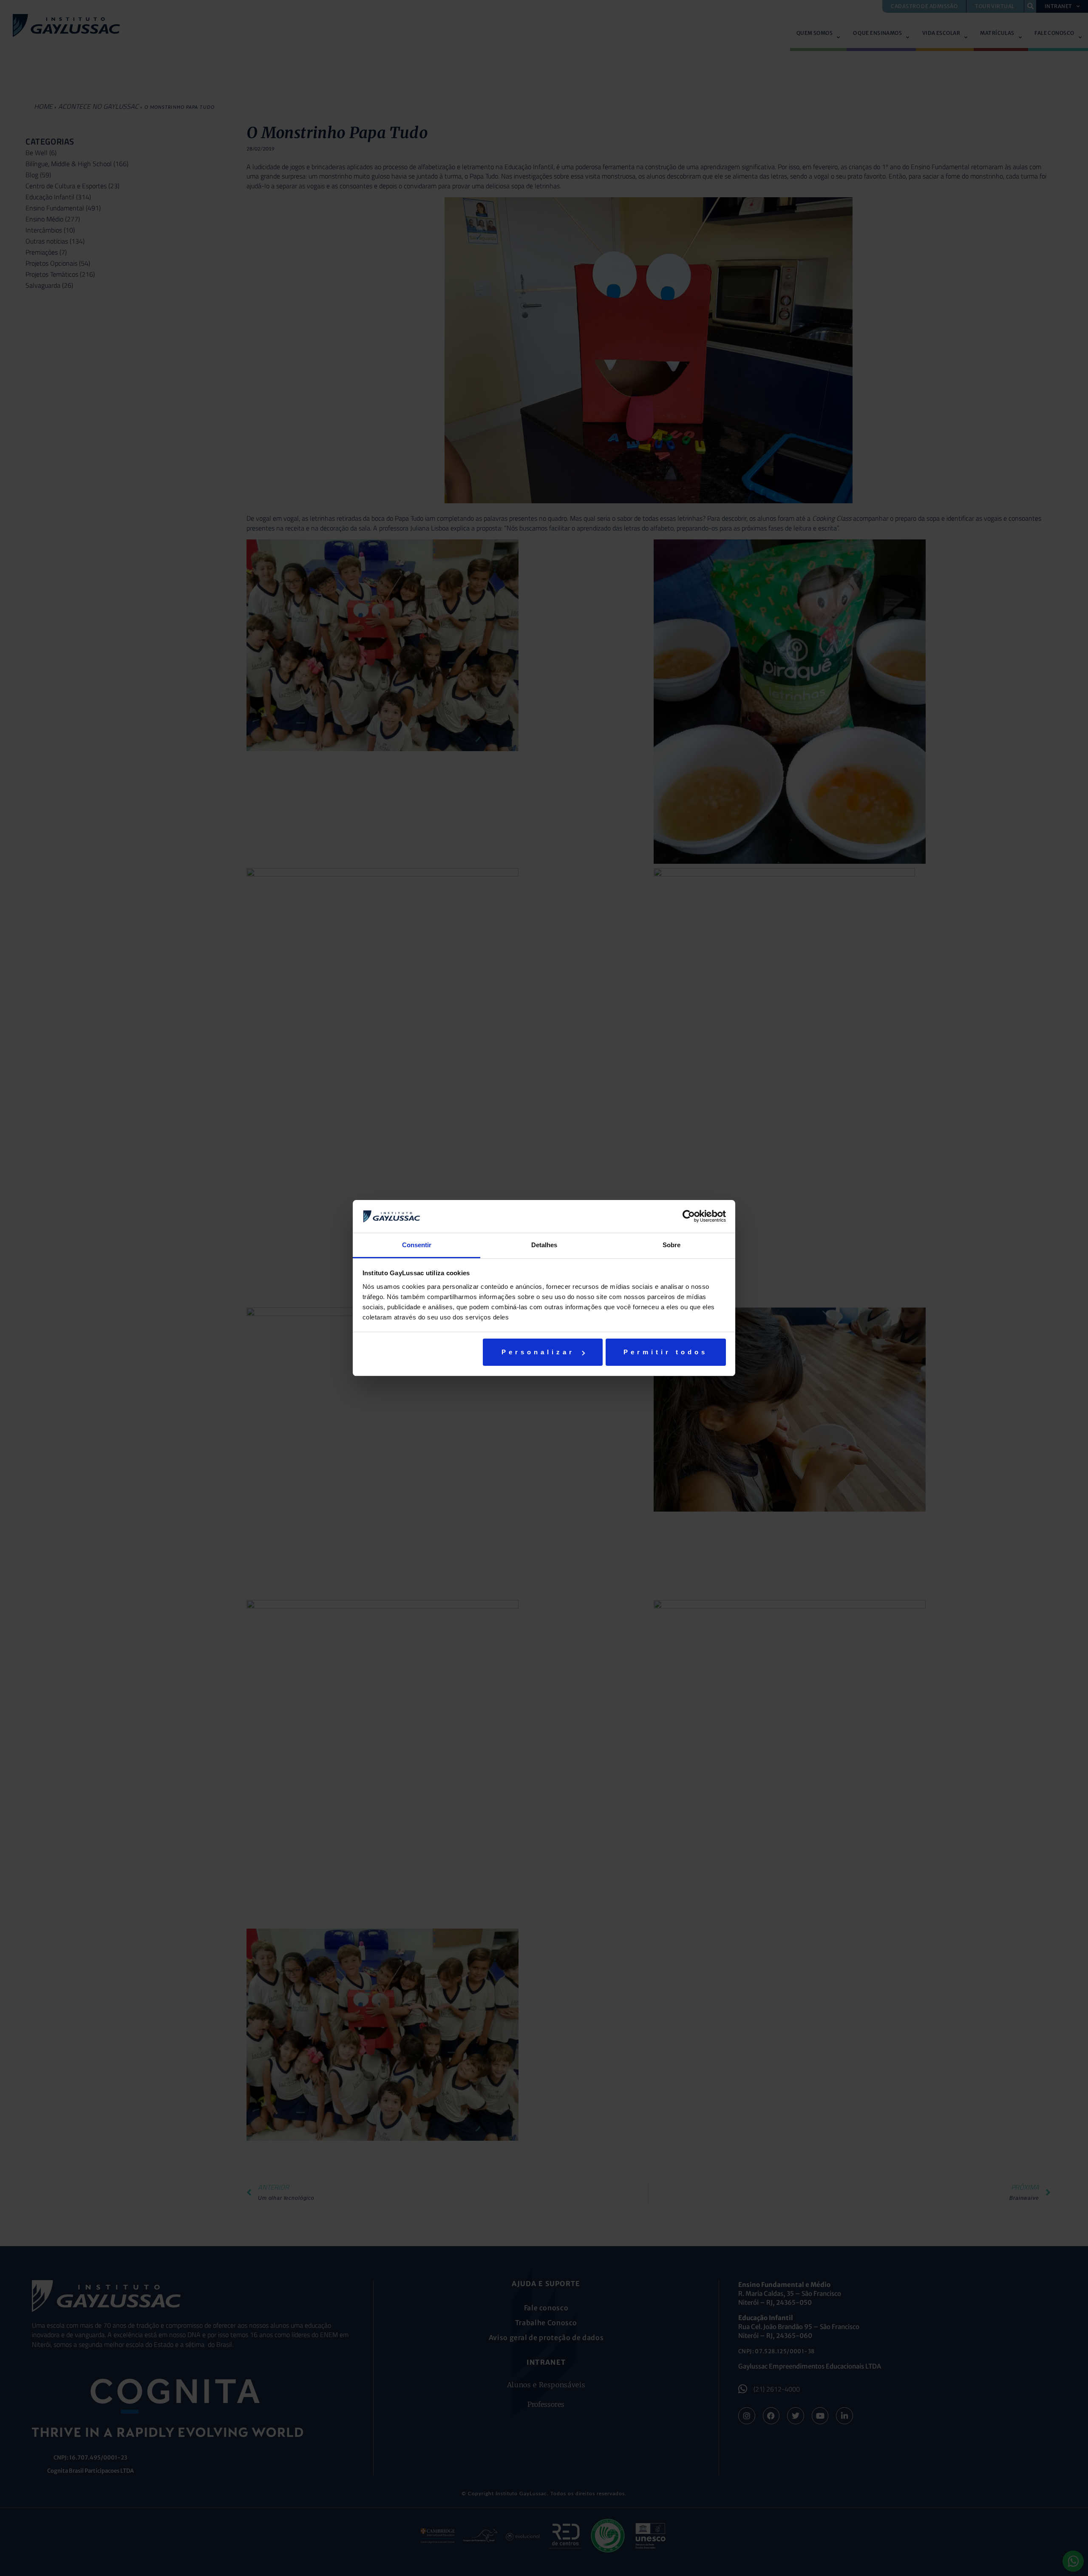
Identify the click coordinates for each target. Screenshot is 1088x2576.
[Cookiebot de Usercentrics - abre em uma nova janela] (689, 1216)
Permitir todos (666, 1352)
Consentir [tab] (417, 1245)
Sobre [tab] (671, 1245)
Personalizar (538, 1352)
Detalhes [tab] (544, 1245)
